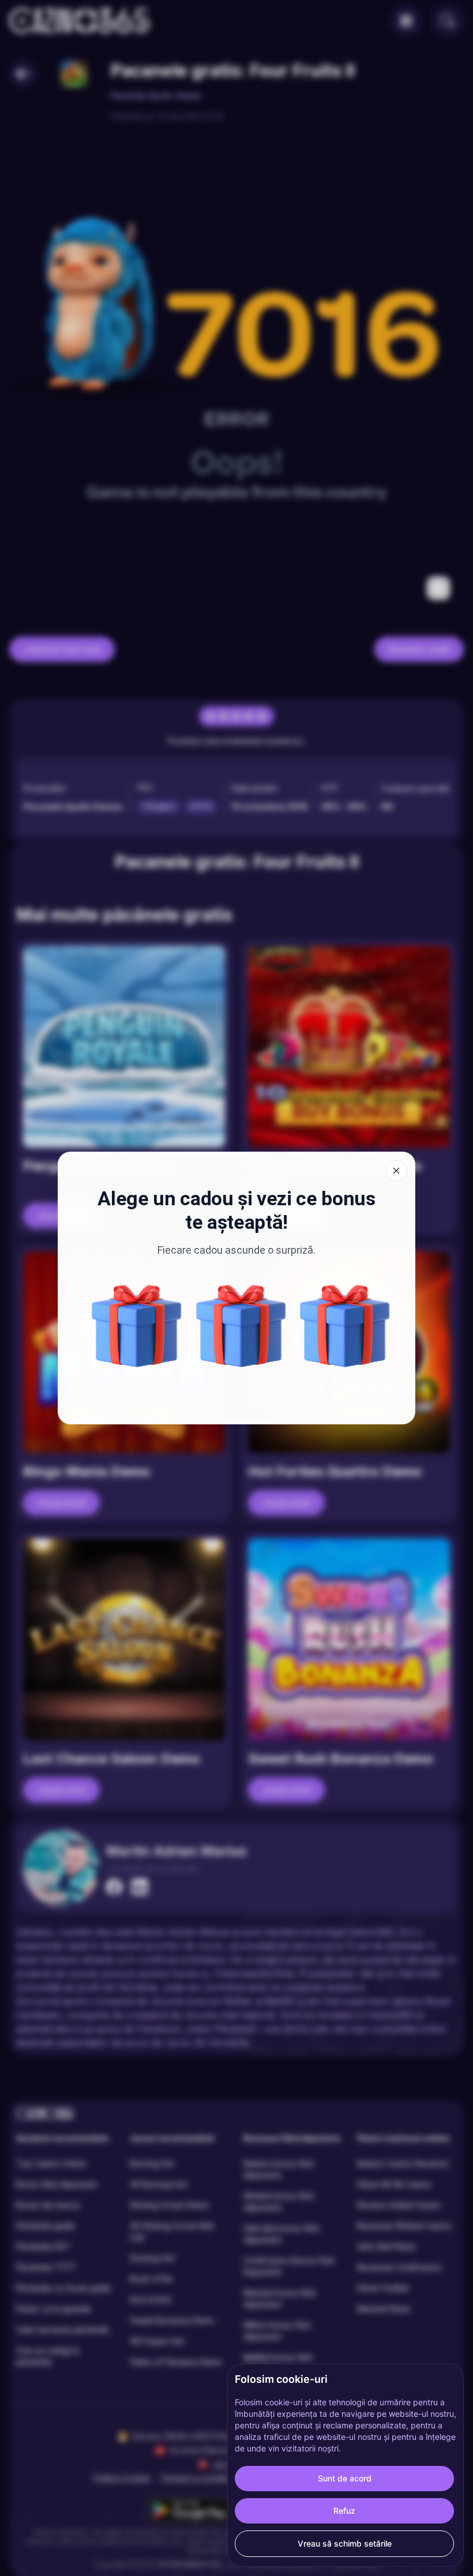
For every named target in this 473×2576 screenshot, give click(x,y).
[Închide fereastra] (396, 1171)
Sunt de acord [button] (345, 2478)
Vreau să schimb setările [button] (345, 2543)
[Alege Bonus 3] (241, 1326)
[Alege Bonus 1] (137, 1326)
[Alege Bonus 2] (345, 1326)
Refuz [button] (344, 2511)
